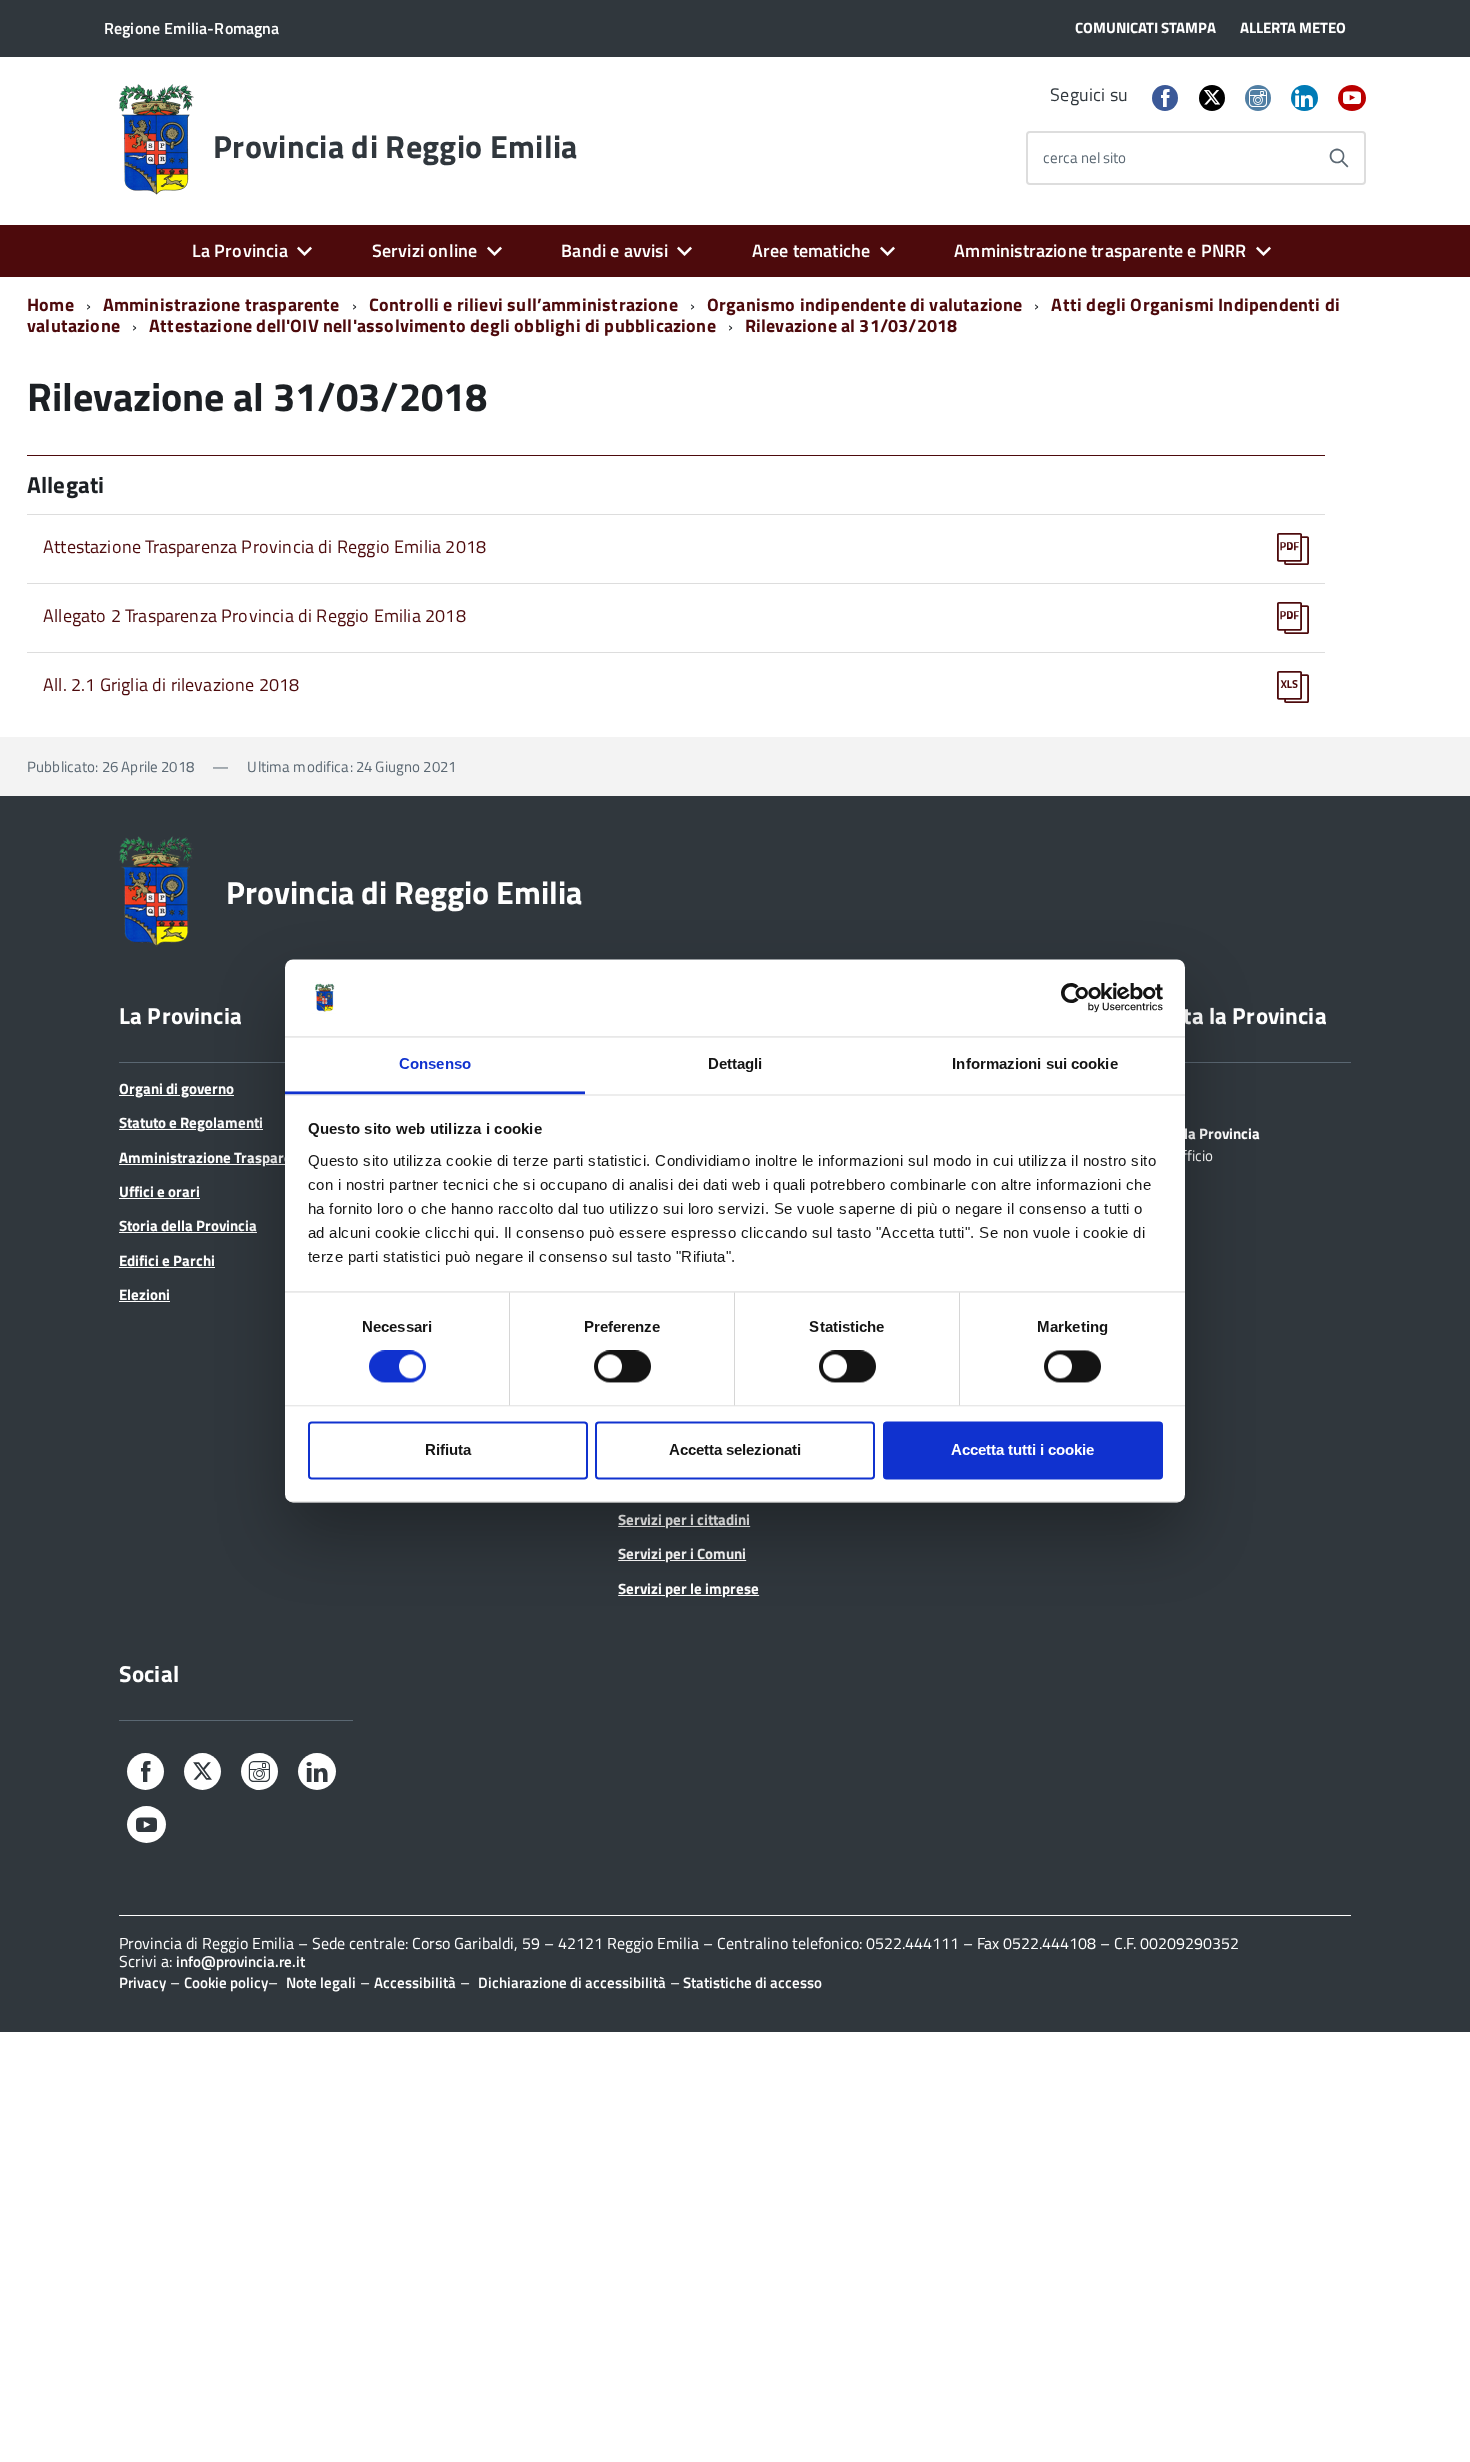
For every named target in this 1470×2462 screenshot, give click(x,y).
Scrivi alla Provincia (1196, 1132)
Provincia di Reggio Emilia (395, 146)
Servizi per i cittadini (684, 1519)
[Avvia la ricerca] (1339, 158)
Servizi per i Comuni (682, 1553)
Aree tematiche (811, 250)
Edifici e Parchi (167, 1260)
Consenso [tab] (435, 1063)
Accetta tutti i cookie (1022, 1449)
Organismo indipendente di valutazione (865, 304)
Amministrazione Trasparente (216, 1157)
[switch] (622, 1367)
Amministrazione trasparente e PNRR (1100, 250)
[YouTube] (1352, 99)
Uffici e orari (159, 1191)
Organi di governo (176, 1088)
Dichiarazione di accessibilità (572, 1982)
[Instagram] (1258, 99)
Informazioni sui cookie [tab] (1034, 1063)
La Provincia (240, 250)
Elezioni (144, 1294)
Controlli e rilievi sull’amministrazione (523, 304)
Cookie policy (226, 1982)
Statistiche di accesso (751, 1982)
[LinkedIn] (1304, 99)
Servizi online (425, 250)
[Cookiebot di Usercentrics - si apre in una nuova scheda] (1075, 998)
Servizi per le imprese (688, 1588)
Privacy (142, 1982)
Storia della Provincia (188, 1225)
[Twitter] (1212, 97)
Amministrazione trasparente (221, 304)
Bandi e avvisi (614, 250)
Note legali (321, 1982)
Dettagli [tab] (735, 1063)
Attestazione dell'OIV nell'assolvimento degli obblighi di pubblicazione (432, 325)
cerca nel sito (1084, 157)
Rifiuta (448, 1449)
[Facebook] (1165, 99)
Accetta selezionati (735, 1449)
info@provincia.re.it (240, 1961)
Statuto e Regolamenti (191, 1122)
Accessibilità (415, 1982)
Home (50, 304)
